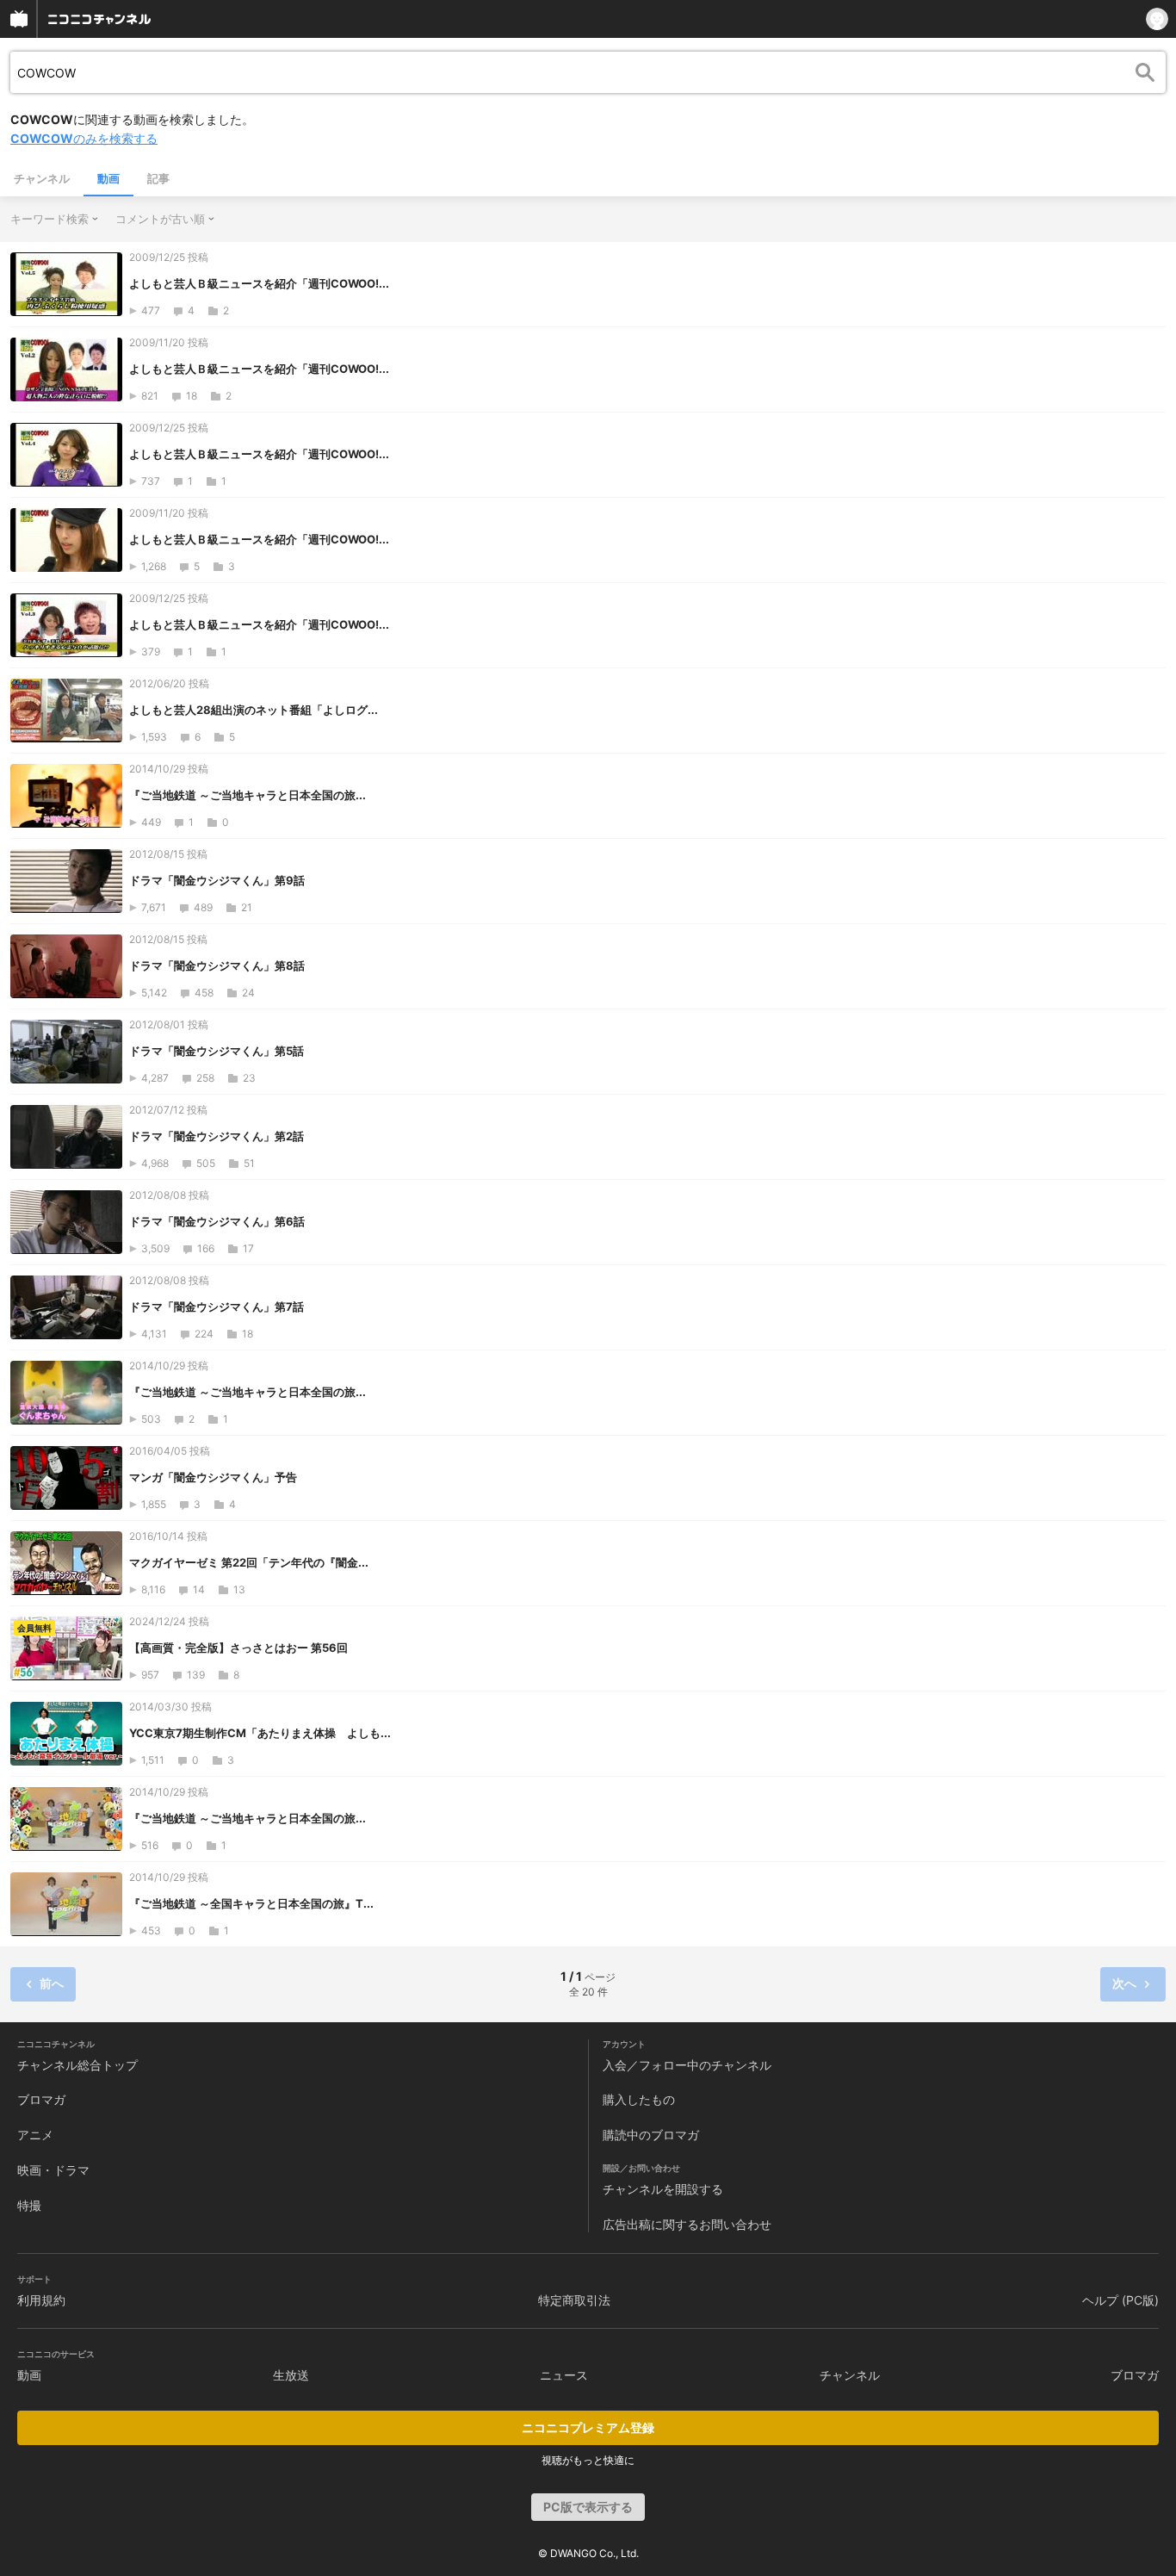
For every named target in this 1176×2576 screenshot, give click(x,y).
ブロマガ (41, 2099)
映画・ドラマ (53, 2170)
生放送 (291, 2375)
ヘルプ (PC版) (1120, 2300)
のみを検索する (84, 138)
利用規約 (41, 2300)
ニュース (564, 2375)
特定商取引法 (574, 2300)
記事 (158, 178)
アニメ (35, 2135)
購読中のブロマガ (651, 2135)
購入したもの (639, 2099)
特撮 (29, 2205)
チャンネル (42, 178)
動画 (108, 178)
